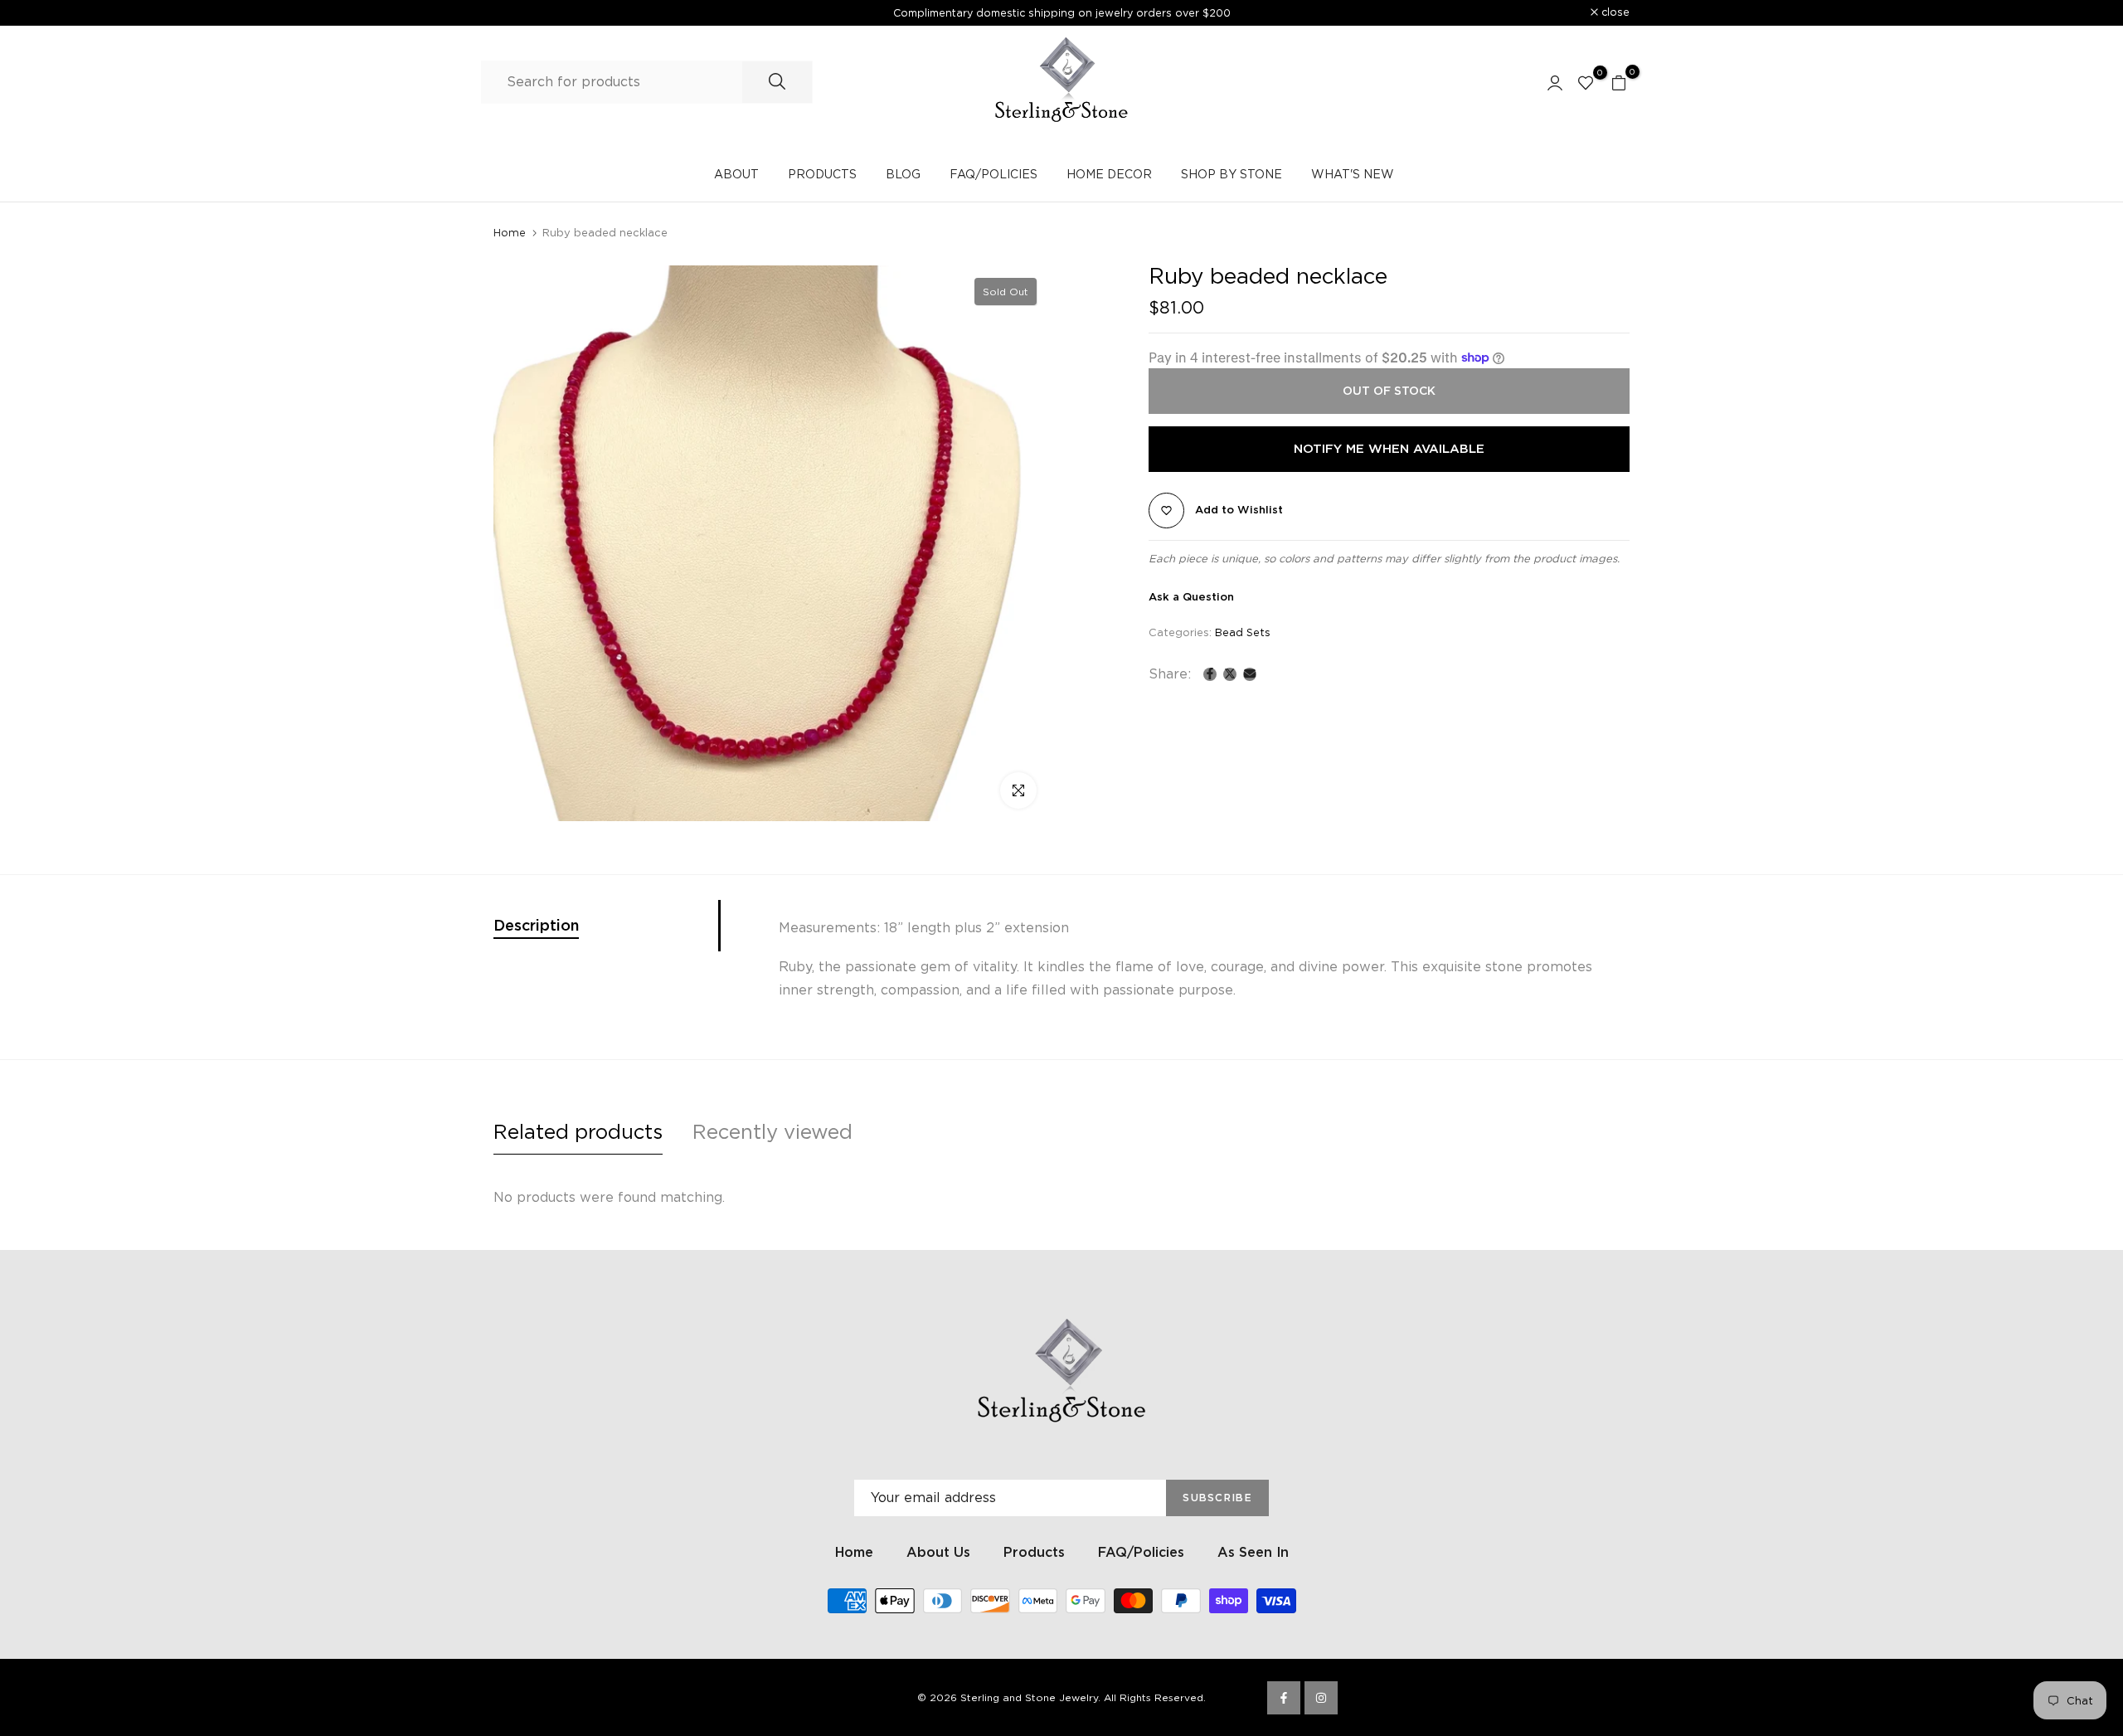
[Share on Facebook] (1210, 673)
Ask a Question (1191, 597)
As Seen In (1253, 1552)
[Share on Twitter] (1230, 673)
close (517, 13)
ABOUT (736, 174)
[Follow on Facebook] (1284, 1698)
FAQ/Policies (1141, 1552)
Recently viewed (772, 1132)
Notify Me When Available (1389, 449)
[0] (1586, 82)
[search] (777, 82)
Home (510, 233)
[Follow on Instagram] (1321, 1698)
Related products (578, 1132)
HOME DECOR (1109, 174)
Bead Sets (1243, 632)
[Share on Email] (1250, 673)
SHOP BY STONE (1232, 174)
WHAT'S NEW (1353, 174)
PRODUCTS (822, 174)
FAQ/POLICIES (993, 174)
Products (1034, 1552)
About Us (938, 1552)
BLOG (903, 174)
